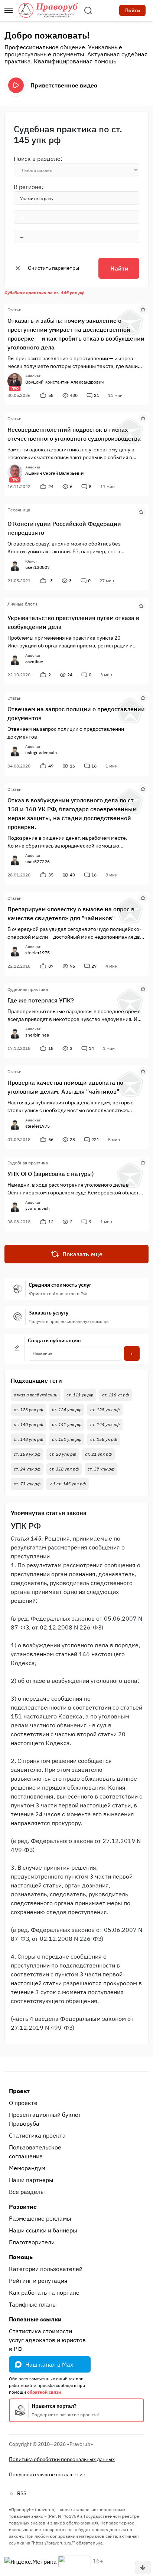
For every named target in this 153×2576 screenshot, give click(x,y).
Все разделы (27, 2192)
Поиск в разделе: (38, 159)
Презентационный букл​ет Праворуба (45, 2119)
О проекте (23, 2103)
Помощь (21, 2257)
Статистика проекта (37, 2135)
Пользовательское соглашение (35, 2152)
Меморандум (27, 2168)
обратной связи (44, 2392)
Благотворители (32, 2242)
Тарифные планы (33, 2304)
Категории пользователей (46, 2269)
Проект (19, 2091)
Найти (119, 268)
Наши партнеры (31, 2180)
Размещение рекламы (40, 2218)
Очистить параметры (53, 268)
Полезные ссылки (35, 2319)
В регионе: (29, 187)
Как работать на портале (44, 2292)
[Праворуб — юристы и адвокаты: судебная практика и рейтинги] (48, 10)
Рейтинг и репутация (38, 2281)
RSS (22, 2493)
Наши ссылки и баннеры (43, 2230)
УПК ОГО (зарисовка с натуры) (51, 1174)
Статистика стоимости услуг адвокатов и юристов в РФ (47, 2340)
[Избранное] (143, 309)
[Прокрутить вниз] (143, 2567)
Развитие (23, 2207)
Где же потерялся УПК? (41, 1000)
